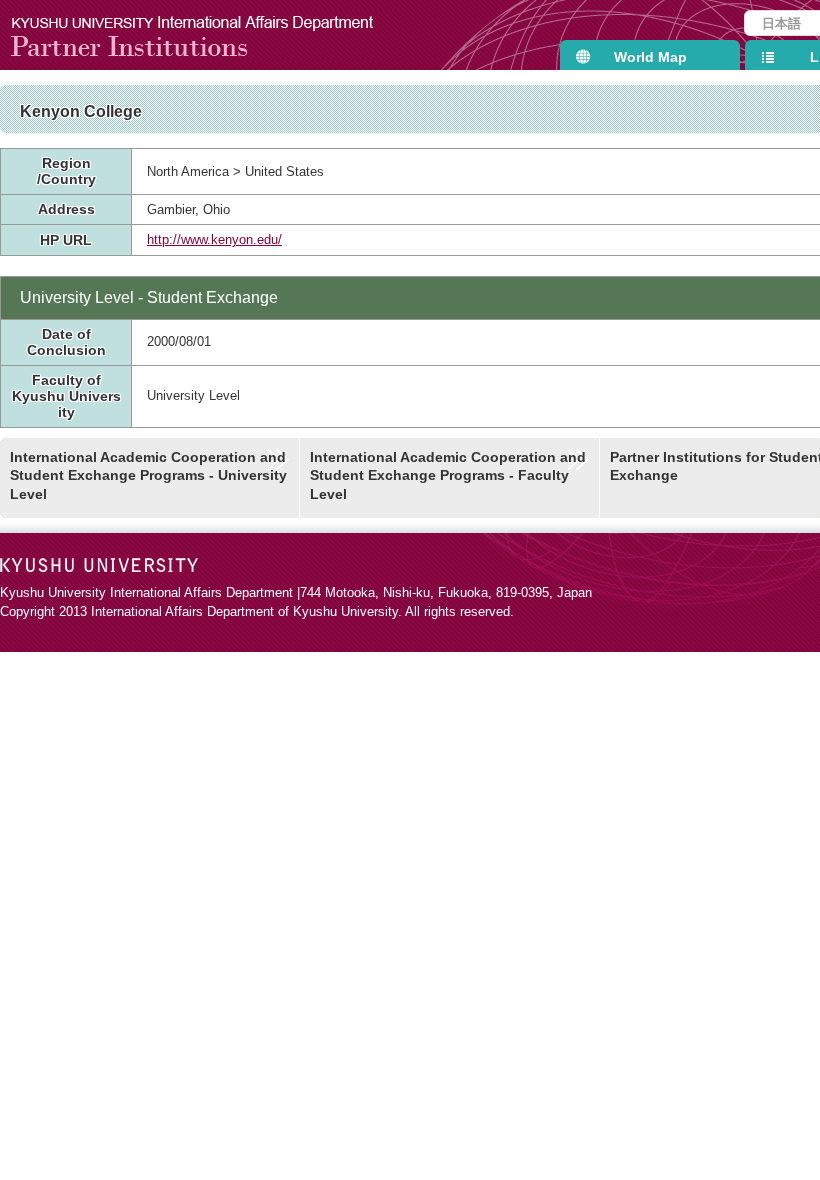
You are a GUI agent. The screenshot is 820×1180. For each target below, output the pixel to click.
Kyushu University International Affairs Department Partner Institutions (205, 35)
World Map (650, 57)
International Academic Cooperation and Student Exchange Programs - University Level (148, 475)
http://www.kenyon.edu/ (214, 239)
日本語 (781, 23)
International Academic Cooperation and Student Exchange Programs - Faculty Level (448, 475)
